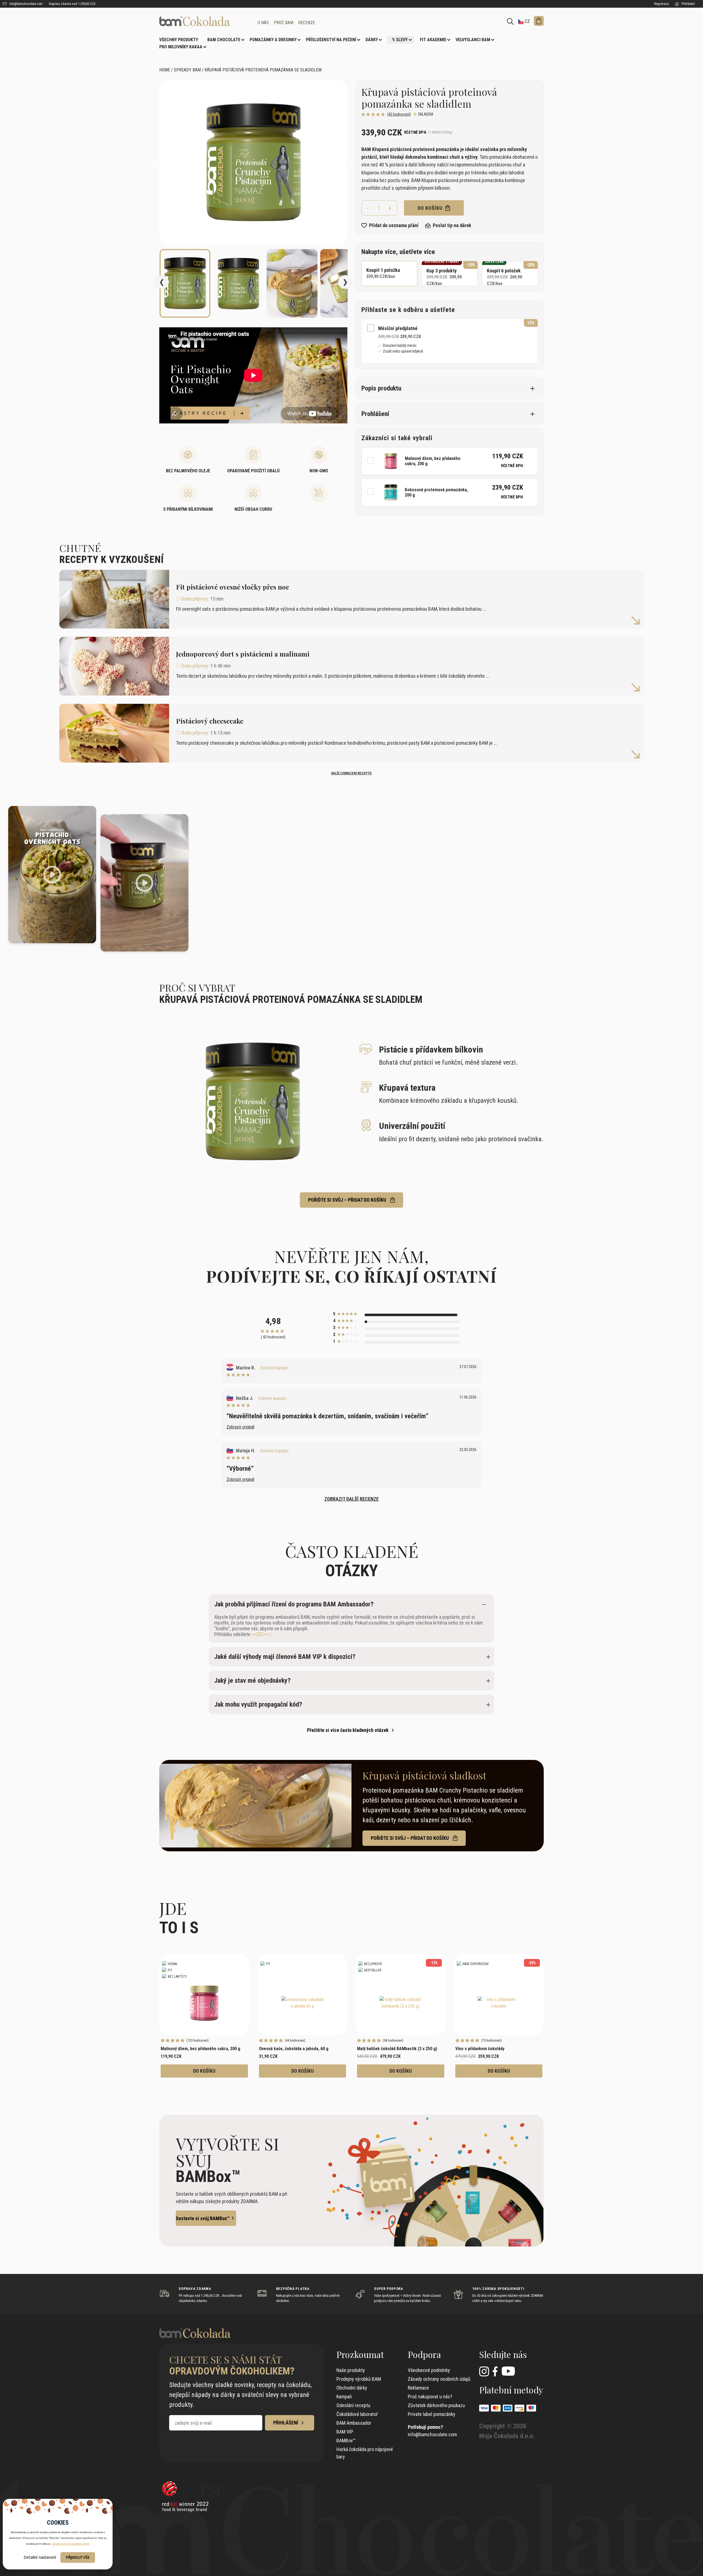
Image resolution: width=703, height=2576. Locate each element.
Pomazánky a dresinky (273, 40)
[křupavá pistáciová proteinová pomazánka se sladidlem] (253, 163)
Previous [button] (155, 163)
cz (527, 21)
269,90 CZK (510, 273)
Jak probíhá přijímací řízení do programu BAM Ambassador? (294, 1604)
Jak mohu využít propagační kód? (258, 1704)
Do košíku (431, 208)
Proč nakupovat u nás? (430, 2397)
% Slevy (400, 40)
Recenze (307, 23)
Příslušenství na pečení (331, 40)
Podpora (424, 2354)
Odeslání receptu (353, 2405)
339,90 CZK (383, 273)
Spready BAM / (189, 70)
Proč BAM (284, 23)
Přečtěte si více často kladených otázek (348, 1730)
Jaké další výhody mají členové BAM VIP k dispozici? (285, 1657)
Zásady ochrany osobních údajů (439, 2379)
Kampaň (344, 2397)
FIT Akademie (433, 40)
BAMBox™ (346, 2440)
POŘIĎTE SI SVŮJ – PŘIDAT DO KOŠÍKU (348, 1200)
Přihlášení (688, 4)
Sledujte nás (503, 2354)
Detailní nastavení (40, 2557)
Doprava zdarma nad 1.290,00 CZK (72, 4)
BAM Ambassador (354, 2423)
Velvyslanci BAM (473, 40)
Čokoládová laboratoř (357, 2414)
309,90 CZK (450, 273)
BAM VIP (345, 2432)
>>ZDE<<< (261, 1634)
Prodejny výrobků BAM (359, 2379)
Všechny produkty (179, 40)
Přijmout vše (78, 2557)
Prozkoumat (360, 2354)
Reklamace (418, 2388)
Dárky (372, 40)
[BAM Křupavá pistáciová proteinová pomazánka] (204, 21)
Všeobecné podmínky (429, 2370)
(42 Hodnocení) (399, 114)
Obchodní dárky (352, 2388)
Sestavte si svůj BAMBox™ (203, 2218)
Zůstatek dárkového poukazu (436, 2405)
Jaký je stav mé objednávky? (252, 1681)
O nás (263, 23)
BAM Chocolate (224, 40)
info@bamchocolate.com (26, 4)
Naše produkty (351, 2370)
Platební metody (511, 2390)
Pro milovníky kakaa (181, 47)
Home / (166, 70)
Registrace (661, 4)
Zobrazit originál (240, 1427)
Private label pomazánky (432, 2414)
